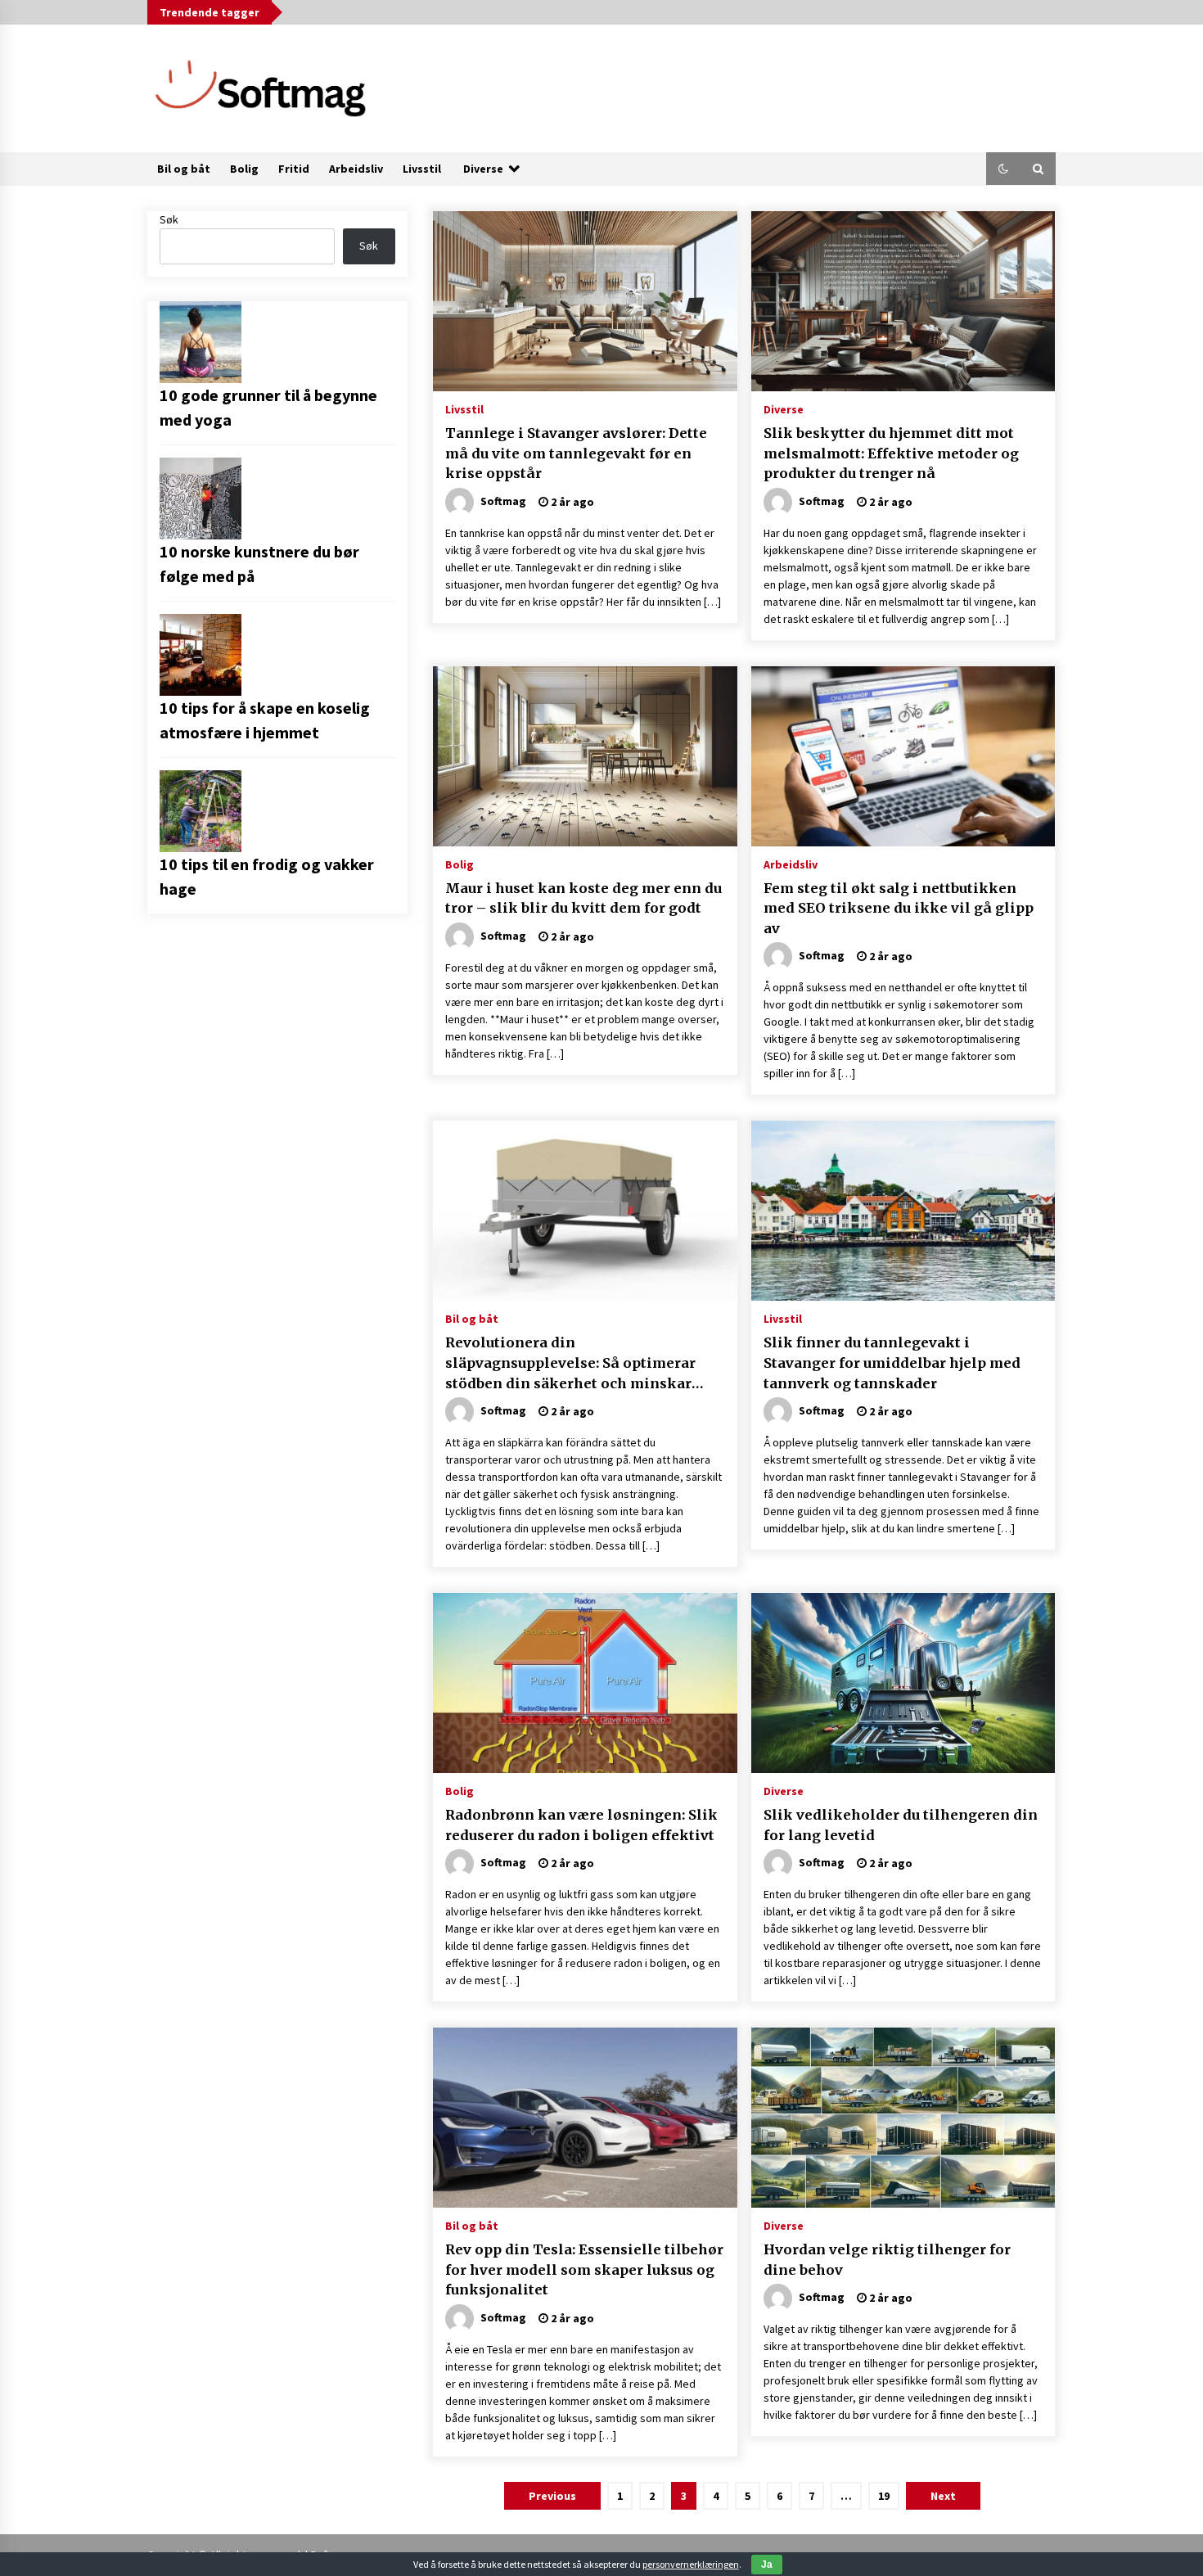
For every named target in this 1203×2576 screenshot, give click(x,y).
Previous (552, 2496)
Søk (169, 219)
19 (884, 2496)
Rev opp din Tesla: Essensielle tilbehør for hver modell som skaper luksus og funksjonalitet (584, 2269)
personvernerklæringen (691, 2564)
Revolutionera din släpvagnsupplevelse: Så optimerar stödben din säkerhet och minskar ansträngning (570, 1364)
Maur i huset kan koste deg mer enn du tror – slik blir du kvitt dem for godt (583, 898)
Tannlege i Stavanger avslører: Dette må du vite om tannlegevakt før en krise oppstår (576, 453)
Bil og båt (184, 169)
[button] (1003, 169)
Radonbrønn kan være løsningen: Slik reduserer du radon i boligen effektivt (581, 1825)
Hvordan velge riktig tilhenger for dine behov (887, 2260)
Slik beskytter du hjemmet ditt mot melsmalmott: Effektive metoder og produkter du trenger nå (891, 453)
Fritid (294, 169)
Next (943, 2496)
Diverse (483, 169)
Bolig (244, 169)
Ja (767, 2565)
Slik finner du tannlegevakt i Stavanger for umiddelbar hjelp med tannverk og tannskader (892, 1362)
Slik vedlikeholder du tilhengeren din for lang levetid (901, 1825)
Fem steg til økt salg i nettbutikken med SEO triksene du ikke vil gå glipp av (899, 908)
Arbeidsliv (356, 169)
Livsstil (422, 169)
